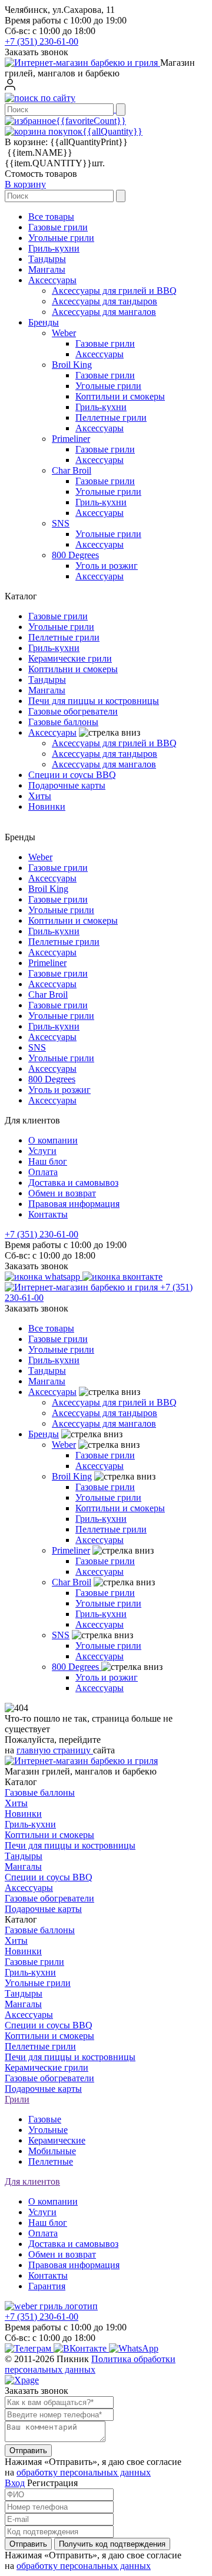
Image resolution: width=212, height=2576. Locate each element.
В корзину (25, 184)
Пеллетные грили (111, 417)
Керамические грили (70, 658)
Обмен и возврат (62, 1193)
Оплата (43, 1172)
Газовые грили (58, 227)
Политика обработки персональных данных (90, 2364)
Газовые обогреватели (73, 711)
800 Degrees (75, 555)
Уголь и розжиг (107, 566)
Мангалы (47, 269)
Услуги (42, 1151)
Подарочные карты (67, 785)
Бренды (44, 322)
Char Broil (72, 470)
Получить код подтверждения (112, 2544)
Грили (17, 2099)
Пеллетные (51, 2161)
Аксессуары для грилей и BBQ (114, 291)
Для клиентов (32, 2181)
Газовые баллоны (63, 722)
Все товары (51, 217)
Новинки (47, 806)
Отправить (28, 2451)
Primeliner (71, 439)
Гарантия (47, 2286)
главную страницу (55, 1750)
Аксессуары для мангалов (104, 312)
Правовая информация (74, 1204)
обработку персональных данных (84, 2472)
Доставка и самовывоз (73, 1183)
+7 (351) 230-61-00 (42, 41)
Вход (15, 2483)
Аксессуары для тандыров (105, 301)
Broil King (72, 365)
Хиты (40, 796)
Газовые (45, 2119)
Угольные (48, 2130)
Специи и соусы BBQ (72, 775)
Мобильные (52, 2151)
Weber (64, 333)
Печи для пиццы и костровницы (94, 701)
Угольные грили (61, 238)
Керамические (57, 2140)
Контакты (48, 1214)
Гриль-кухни (54, 248)
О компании (53, 1140)
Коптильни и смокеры (120, 396)
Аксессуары (52, 280)
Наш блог (48, 1161)
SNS (61, 523)
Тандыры (47, 259)
